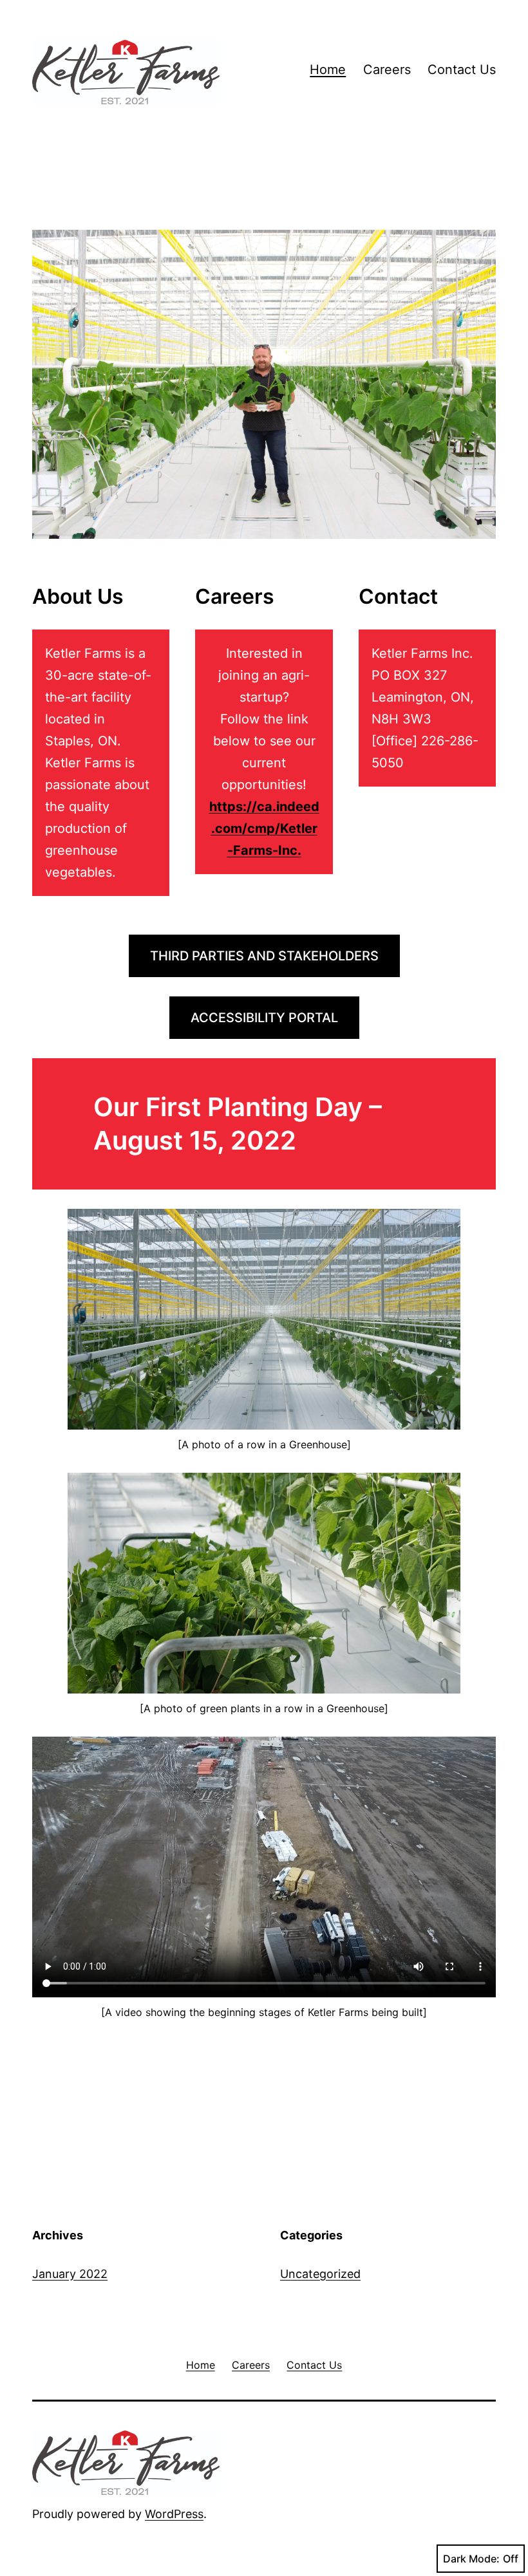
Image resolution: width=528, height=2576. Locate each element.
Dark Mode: (471, 2559)
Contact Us (462, 70)
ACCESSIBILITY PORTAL (264, 1018)
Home (328, 70)
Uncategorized (320, 2274)
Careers (387, 70)
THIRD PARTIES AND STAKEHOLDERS (264, 956)
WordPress (174, 2514)
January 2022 (70, 2274)
